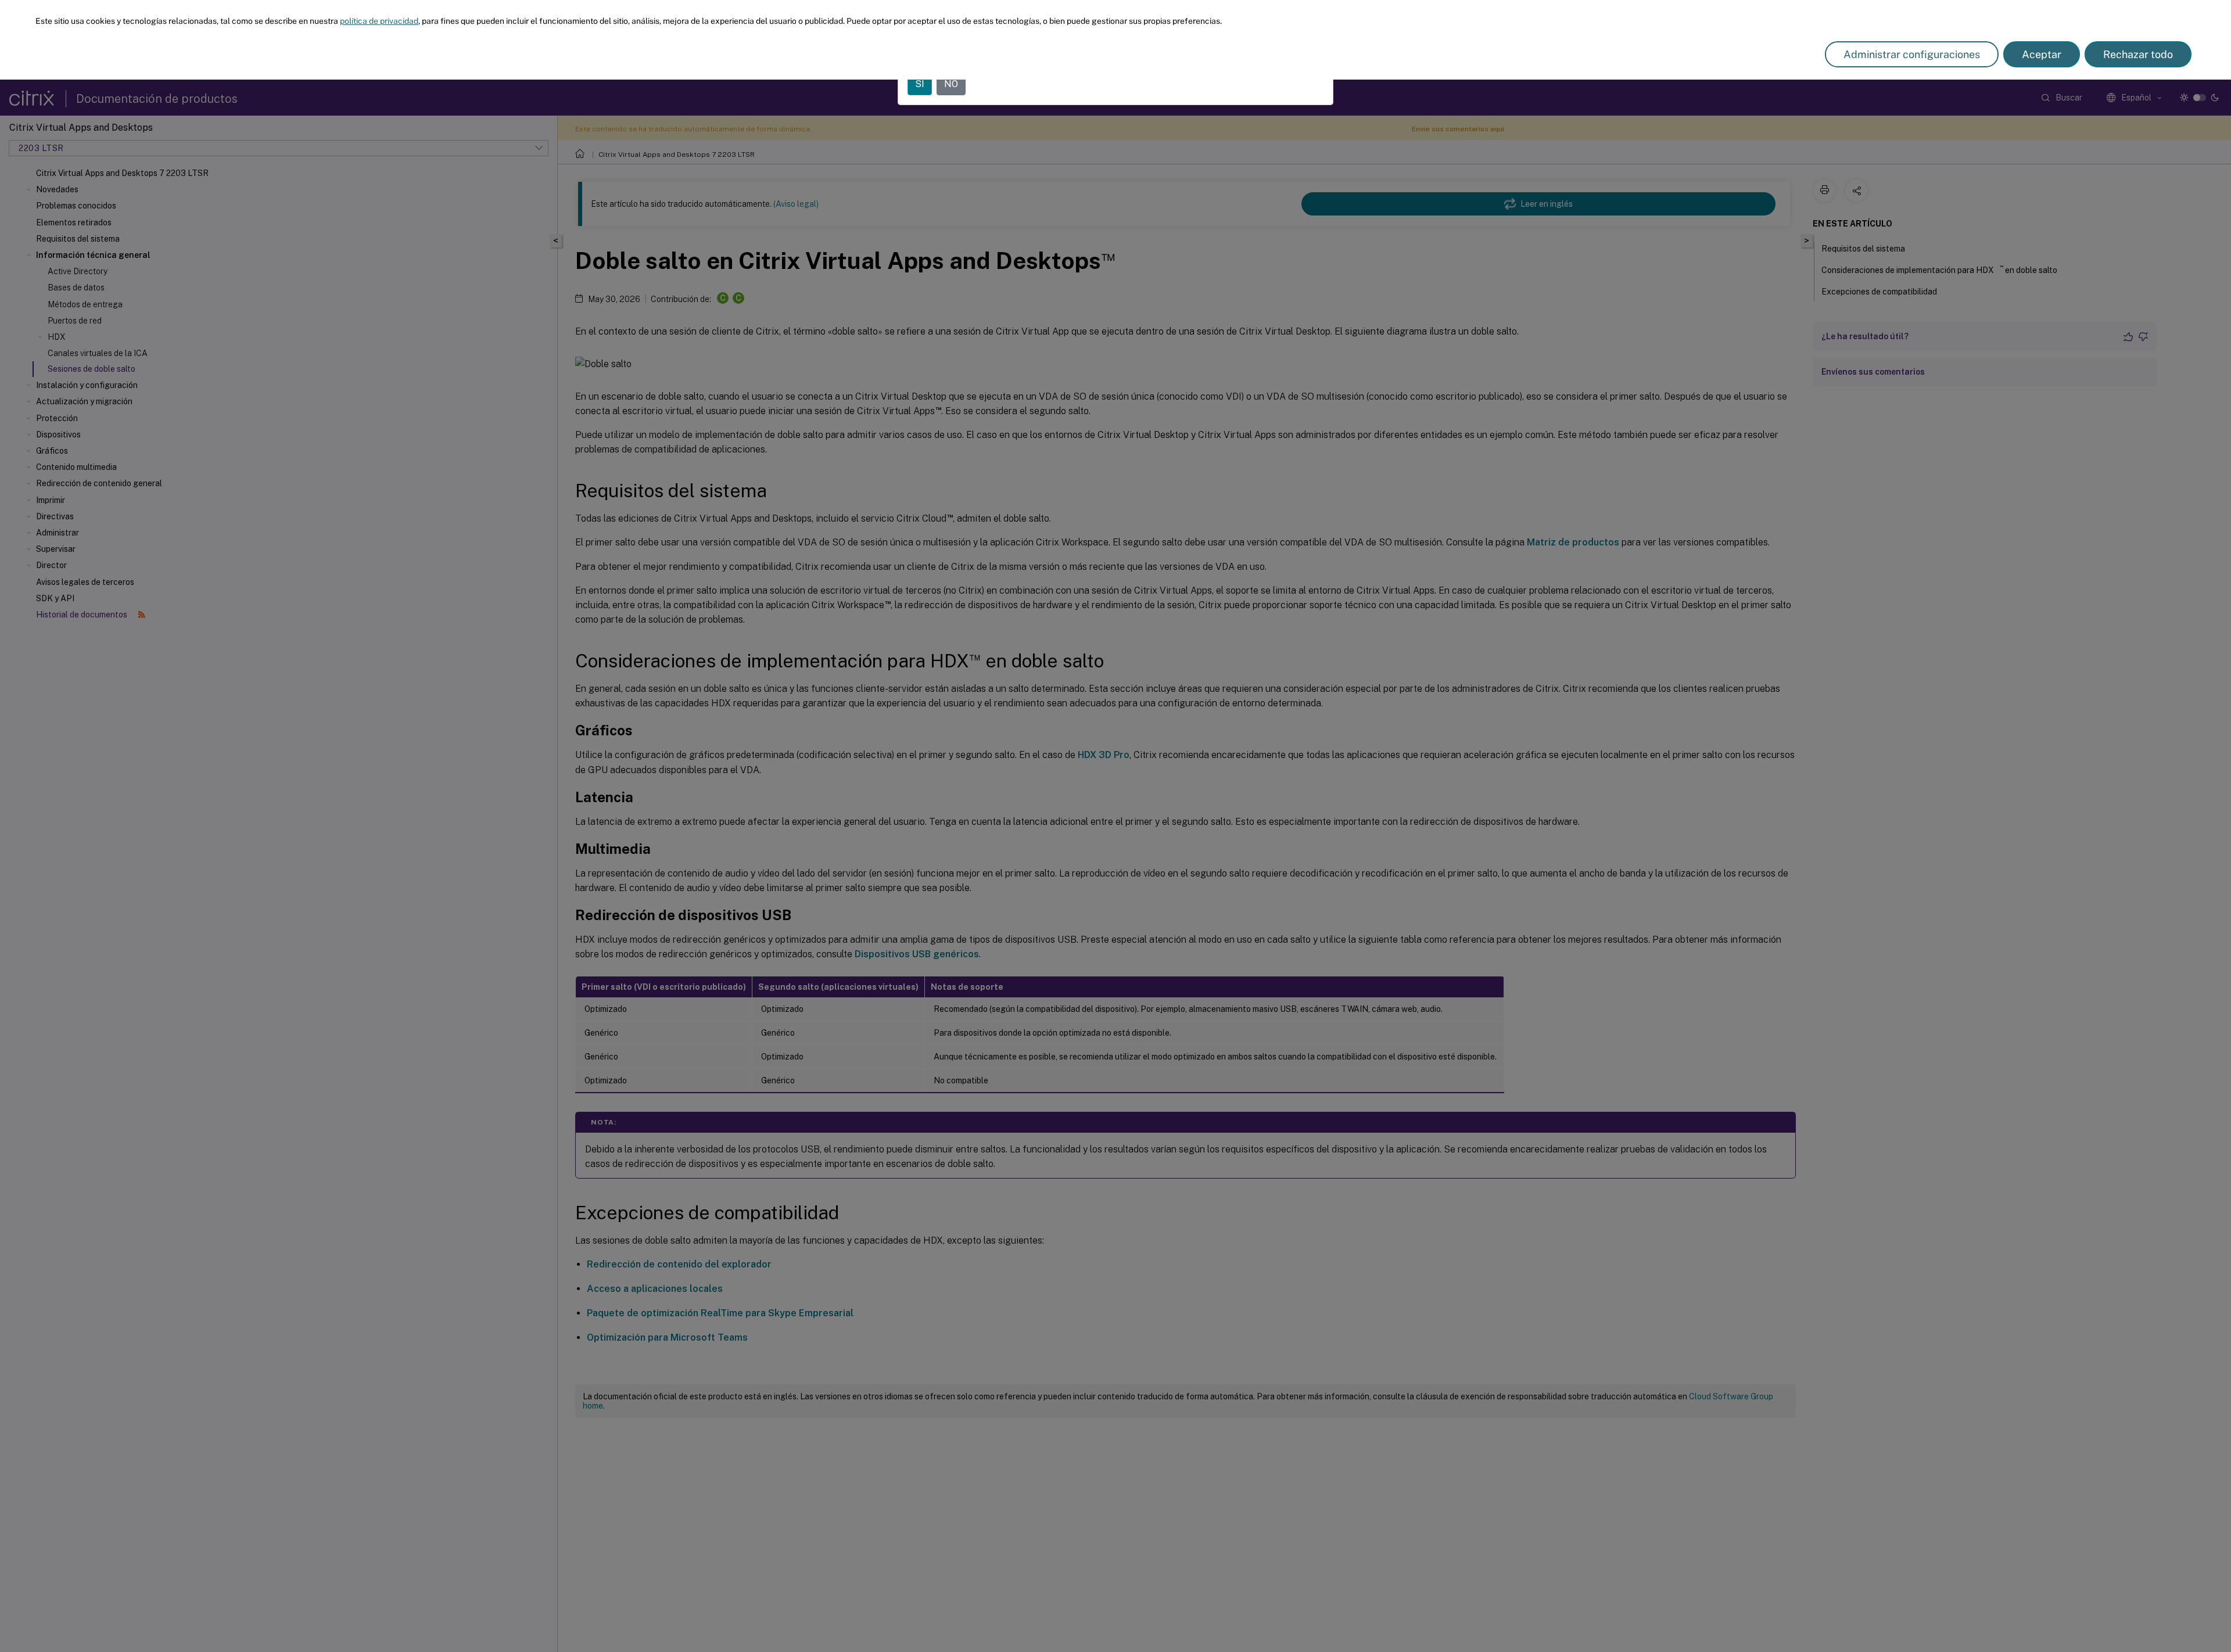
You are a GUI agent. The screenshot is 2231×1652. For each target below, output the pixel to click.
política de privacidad (379, 21)
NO (951, 84)
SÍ (920, 84)
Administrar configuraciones (1912, 54)
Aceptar (2042, 54)
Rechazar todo (2138, 54)
